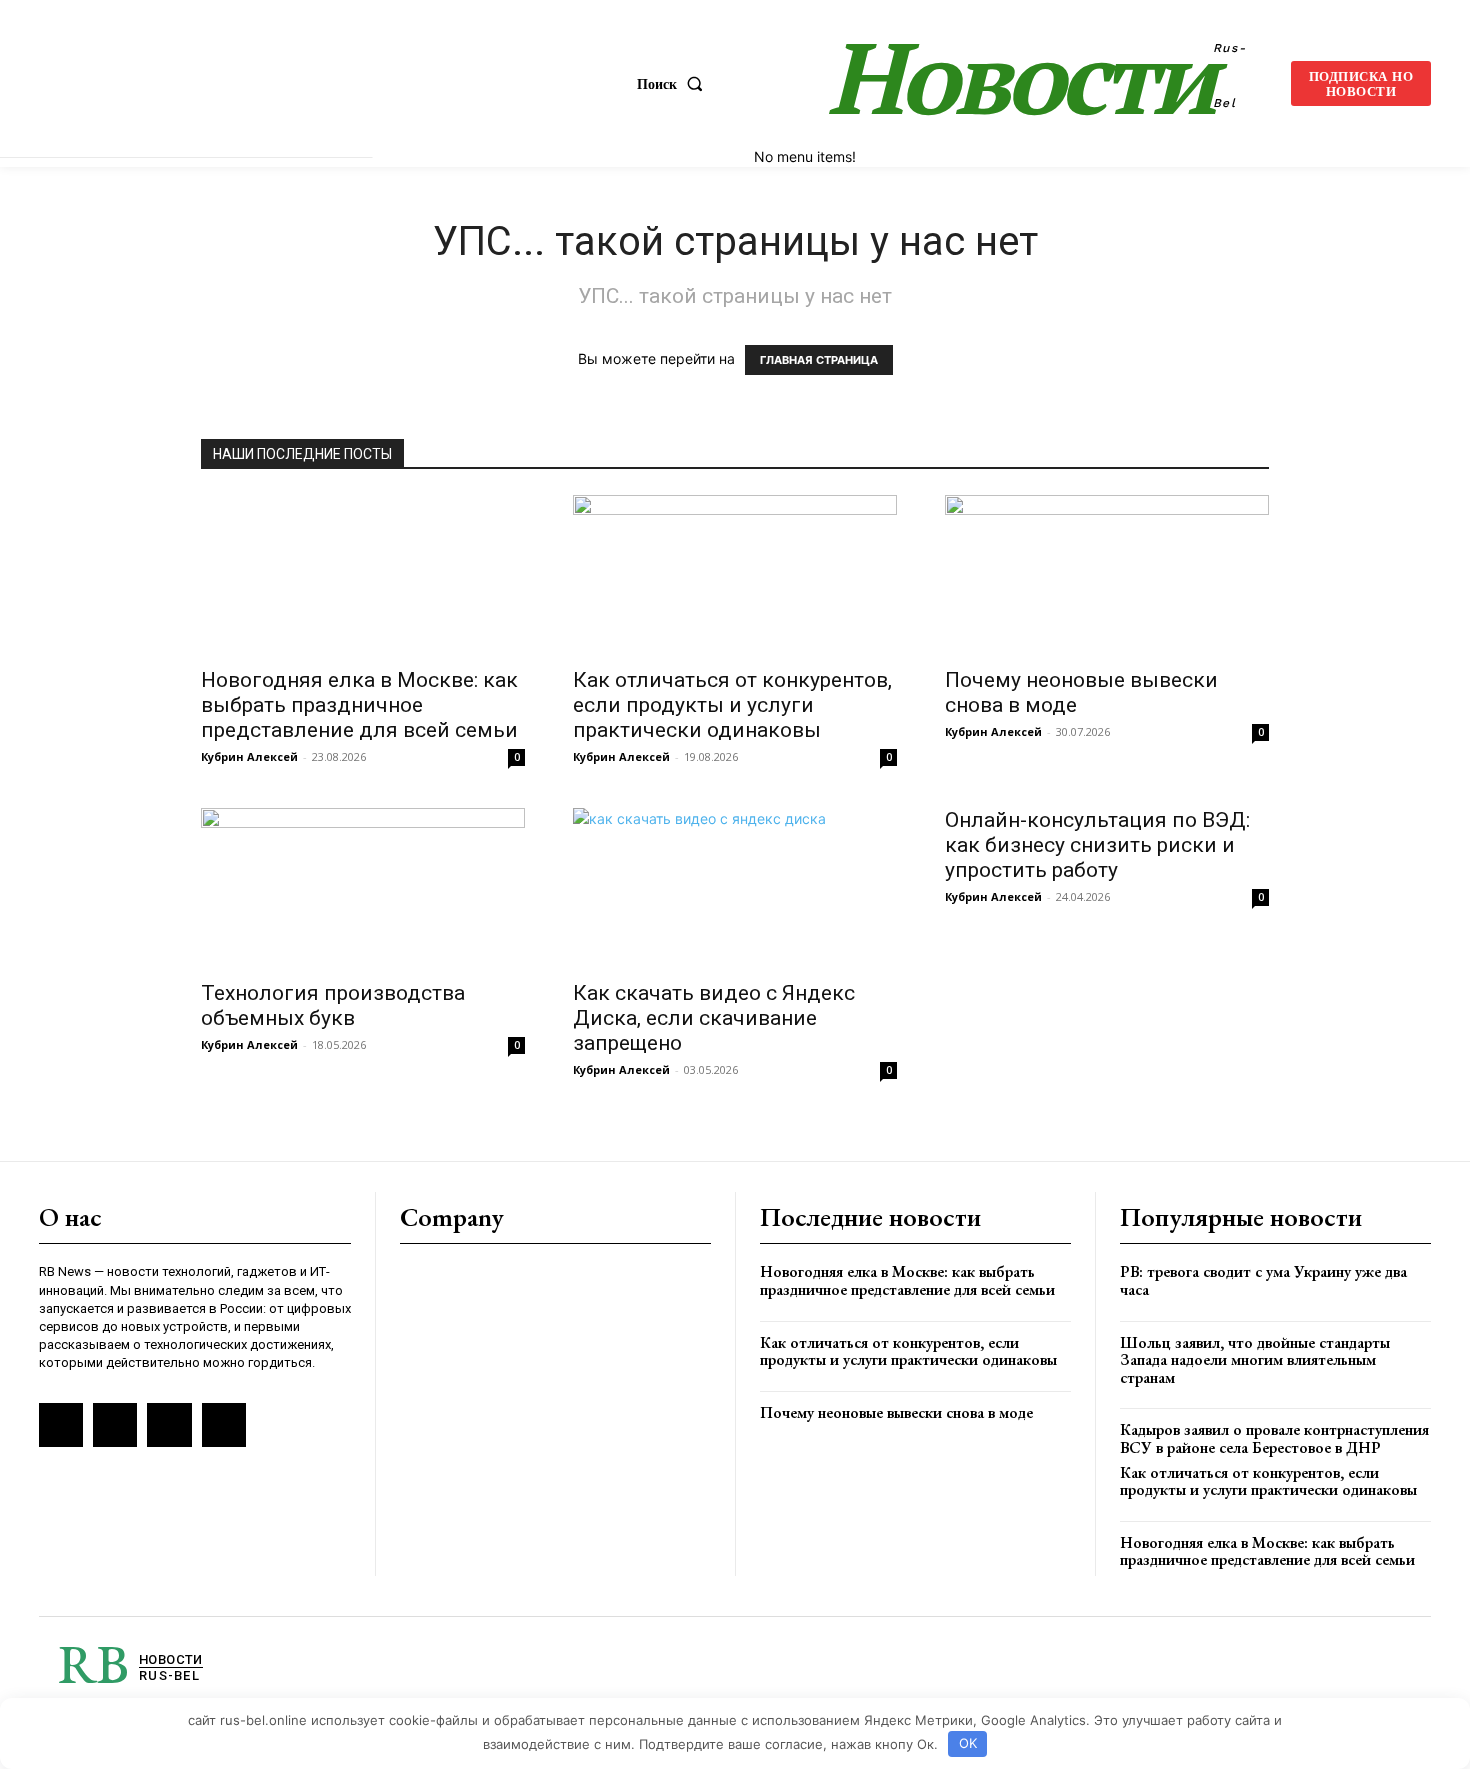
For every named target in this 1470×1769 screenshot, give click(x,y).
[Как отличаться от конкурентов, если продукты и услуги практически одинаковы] (735, 575)
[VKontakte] (115, 1425)
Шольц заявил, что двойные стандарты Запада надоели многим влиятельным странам (1255, 1360)
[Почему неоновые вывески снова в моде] (1107, 575)
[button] (674, 84)
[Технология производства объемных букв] (363, 888)
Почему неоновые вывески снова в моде (896, 1412)
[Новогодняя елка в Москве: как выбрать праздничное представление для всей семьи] (363, 575)
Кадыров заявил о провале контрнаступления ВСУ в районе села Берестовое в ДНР (1274, 1438)
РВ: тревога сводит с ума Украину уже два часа (1263, 1280)
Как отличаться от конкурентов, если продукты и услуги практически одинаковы (732, 705)
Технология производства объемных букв (333, 1005)
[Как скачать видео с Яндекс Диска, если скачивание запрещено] (735, 888)
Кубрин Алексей (249, 756)
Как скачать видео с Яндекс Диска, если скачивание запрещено (714, 1018)
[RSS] (61, 1425)
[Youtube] (224, 1425)
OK (968, 1743)
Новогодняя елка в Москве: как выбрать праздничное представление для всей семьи (359, 705)
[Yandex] (169, 1425)
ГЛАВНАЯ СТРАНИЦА (819, 360)
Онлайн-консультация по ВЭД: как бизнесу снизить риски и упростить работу (1097, 845)
